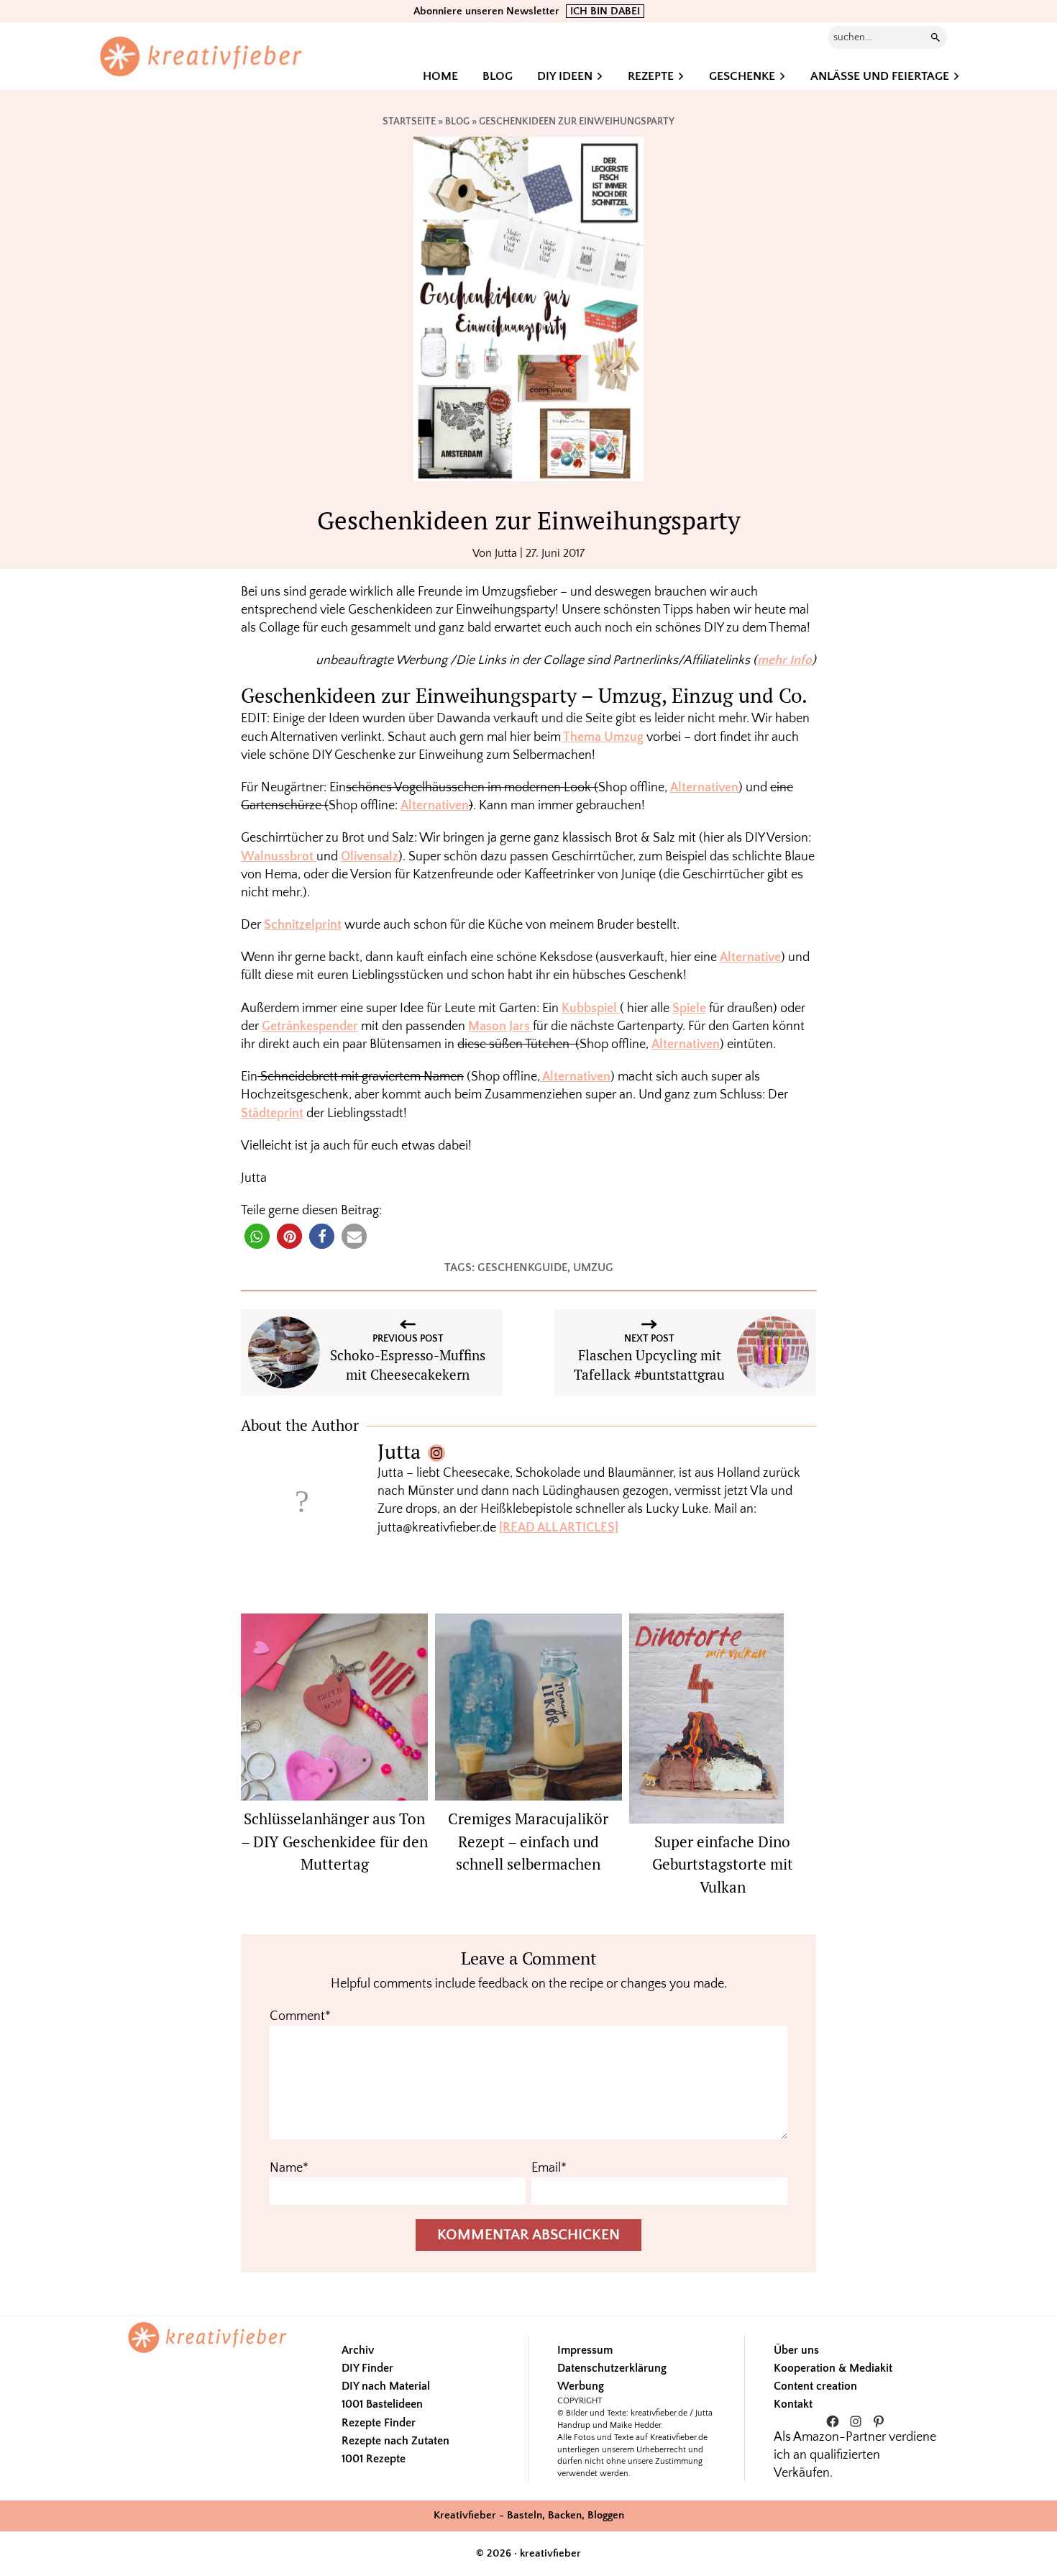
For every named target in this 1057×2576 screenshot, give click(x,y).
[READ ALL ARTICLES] (559, 1528)
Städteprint (272, 1114)
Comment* (300, 2016)
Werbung (581, 2386)
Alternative (750, 957)
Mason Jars (500, 1027)
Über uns (796, 2350)
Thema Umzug (602, 737)
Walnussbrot (279, 857)
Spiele (689, 1009)
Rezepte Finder (379, 2423)
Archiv (358, 2350)
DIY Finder (367, 2368)
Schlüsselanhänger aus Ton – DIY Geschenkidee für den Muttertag (334, 1841)
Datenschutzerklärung (612, 2368)
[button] (257, 1236)
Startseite (409, 122)
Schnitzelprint (303, 925)
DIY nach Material (386, 2386)
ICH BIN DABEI (605, 11)
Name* (289, 2168)
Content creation (815, 2386)
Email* (549, 2168)
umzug (593, 1267)
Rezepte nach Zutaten (395, 2441)
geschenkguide (522, 1267)
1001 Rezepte (374, 2459)
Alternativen (704, 788)
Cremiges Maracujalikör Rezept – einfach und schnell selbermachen (528, 1841)
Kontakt (793, 2404)
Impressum (585, 2350)
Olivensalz (370, 857)
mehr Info (784, 660)
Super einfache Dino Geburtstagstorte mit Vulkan (723, 1864)
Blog (457, 122)
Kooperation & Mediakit (833, 2368)
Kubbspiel (591, 1009)
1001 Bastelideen (382, 2404)
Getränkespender (310, 1027)
